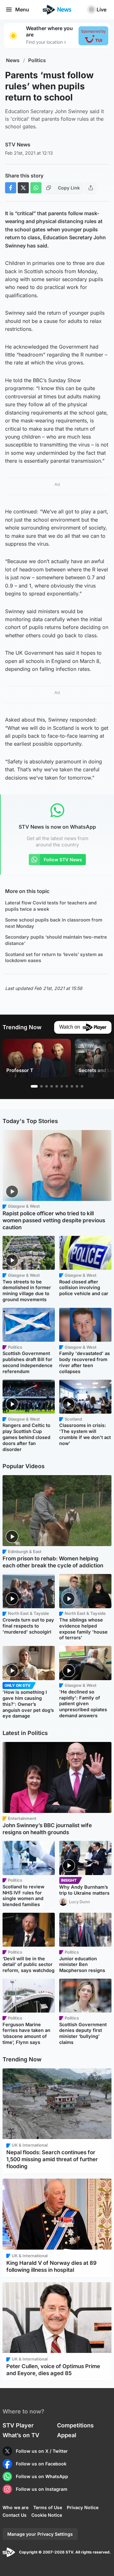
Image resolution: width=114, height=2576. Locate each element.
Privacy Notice (83, 2507)
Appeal (67, 2435)
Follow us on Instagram (42, 2489)
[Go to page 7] (67, 1086)
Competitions (75, 2425)
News (13, 60)
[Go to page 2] (41, 1086)
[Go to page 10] (82, 1086)
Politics (37, 60)
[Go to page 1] (34, 1086)
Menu (22, 10)
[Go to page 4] (52, 1086)
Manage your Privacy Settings (40, 2534)
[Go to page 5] (57, 1086)
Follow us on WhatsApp (42, 2476)
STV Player (18, 2425)
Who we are (16, 2507)
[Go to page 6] (62, 1086)
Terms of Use (48, 2507)
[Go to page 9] (77, 1086)
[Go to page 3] (47, 1086)
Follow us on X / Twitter (42, 2451)
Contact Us (15, 2515)
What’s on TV (21, 2435)
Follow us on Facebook (41, 2464)
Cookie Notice (47, 2515)
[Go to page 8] (72, 1086)
